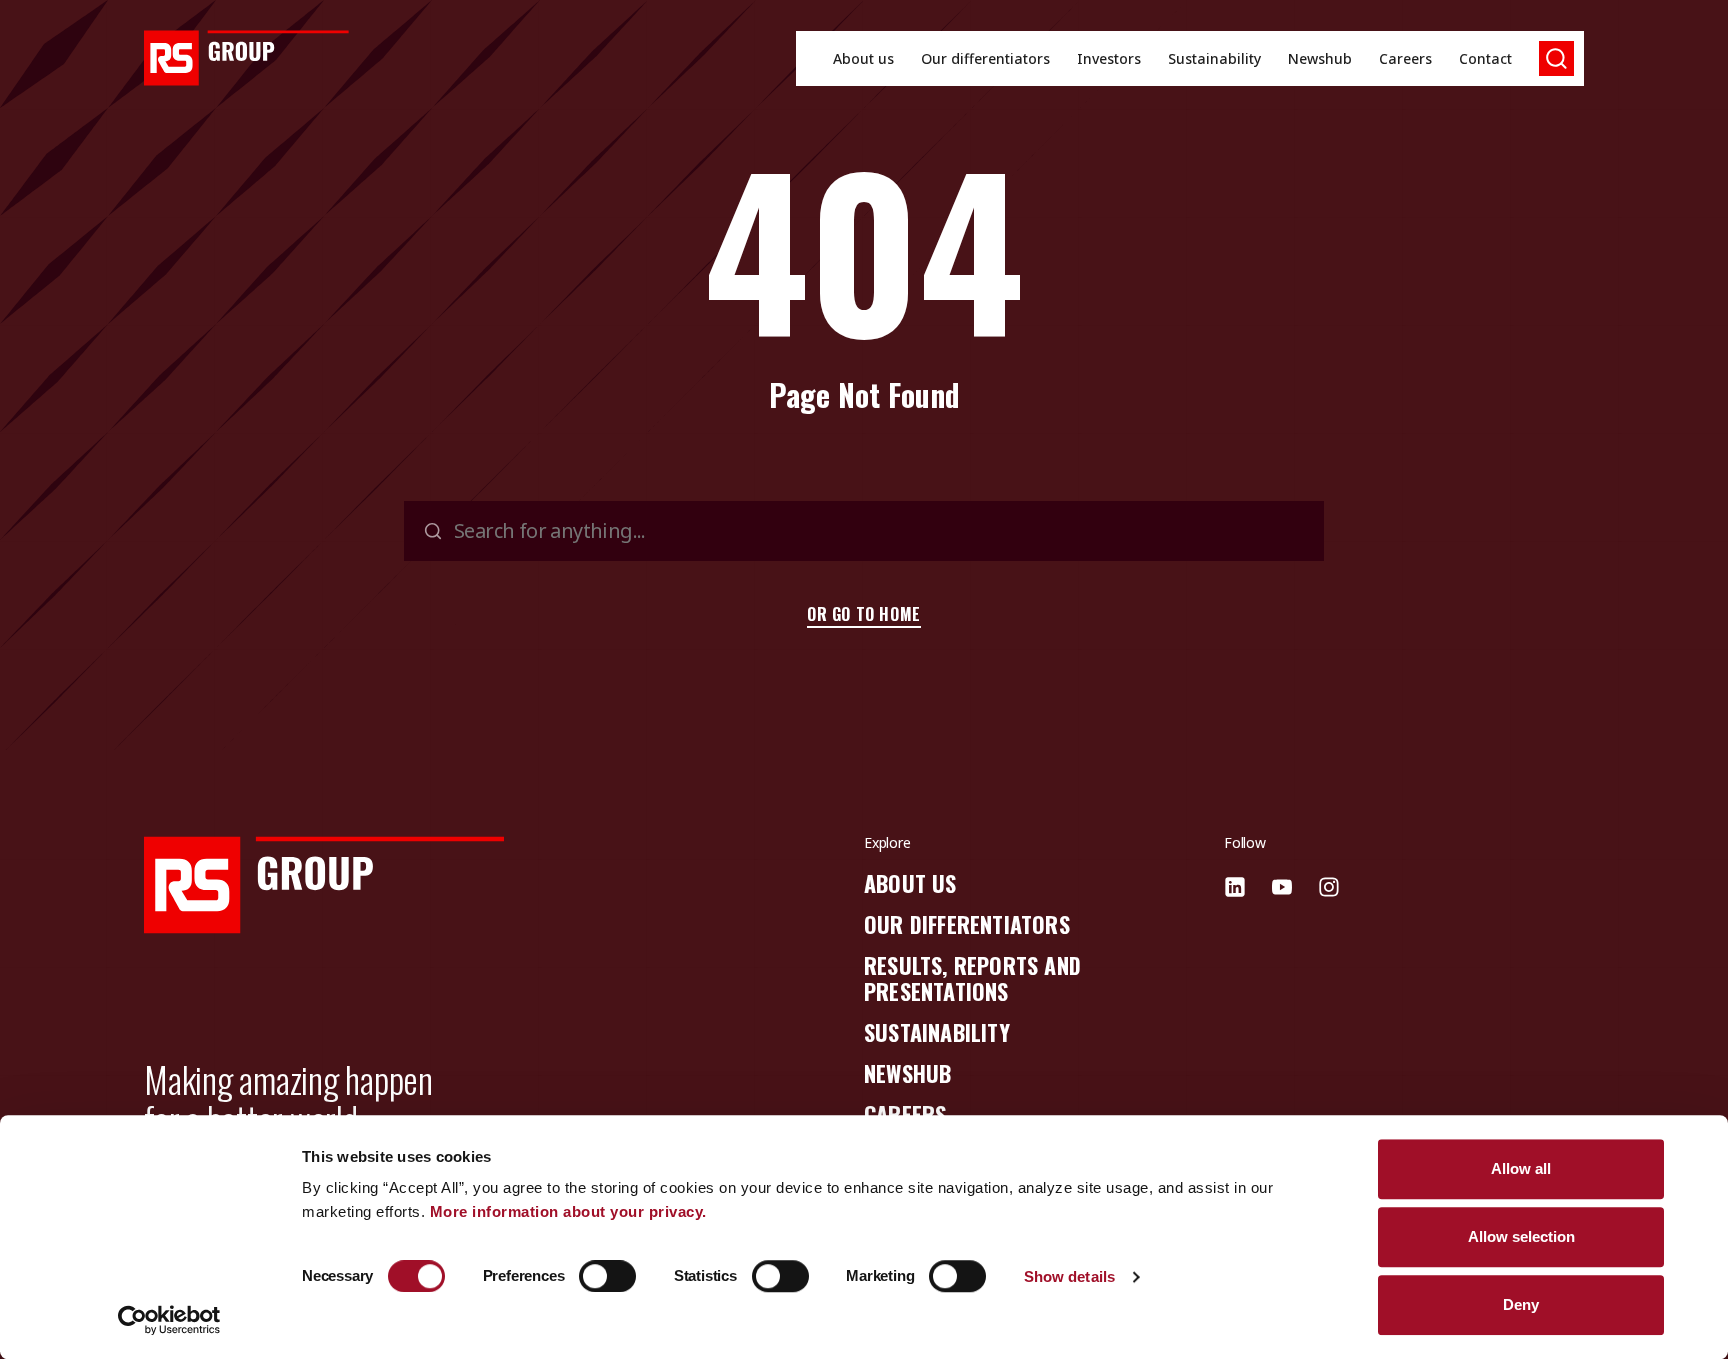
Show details (1069, 1276)
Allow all (1521, 1168)
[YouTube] (1282, 887)
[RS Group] (246, 58)
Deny (1521, 1304)
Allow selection (1521, 1236)
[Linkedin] (1235, 887)
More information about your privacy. (568, 1211)
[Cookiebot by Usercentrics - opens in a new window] (169, 1320)
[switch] (607, 1276)
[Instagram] (1329, 887)
